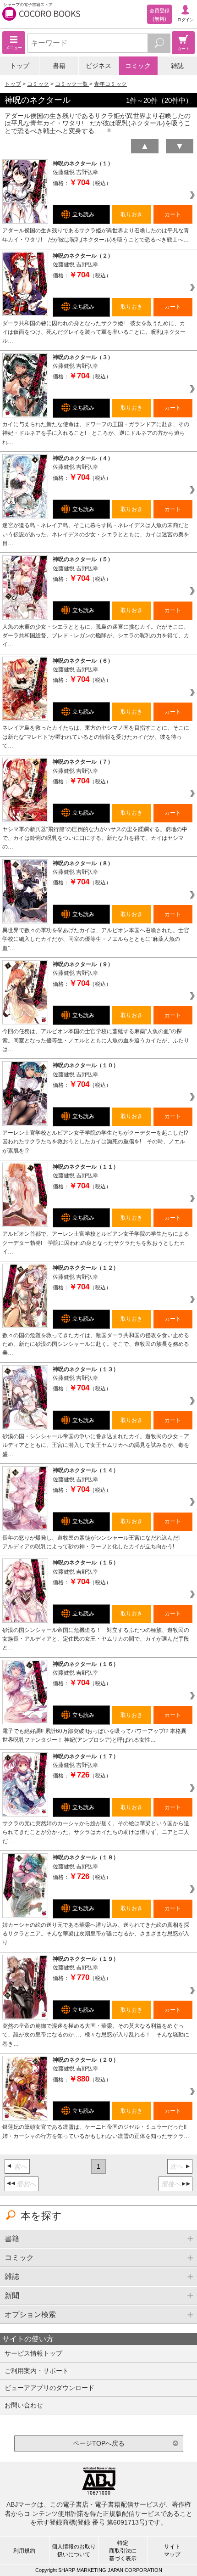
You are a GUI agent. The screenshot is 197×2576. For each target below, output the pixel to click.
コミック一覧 (72, 84)
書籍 (59, 66)
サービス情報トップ (33, 2353)
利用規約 (24, 2551)
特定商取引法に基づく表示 (123, 2551)
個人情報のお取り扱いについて (74, 2551)
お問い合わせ (24, 2405)
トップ (20, 66)
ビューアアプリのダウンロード (49, 2388)
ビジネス (98, 66)
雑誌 (177, 66)
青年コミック (110, 84)
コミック (138, 66)
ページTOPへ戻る (99, 2443)
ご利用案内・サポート (37, 2371)
